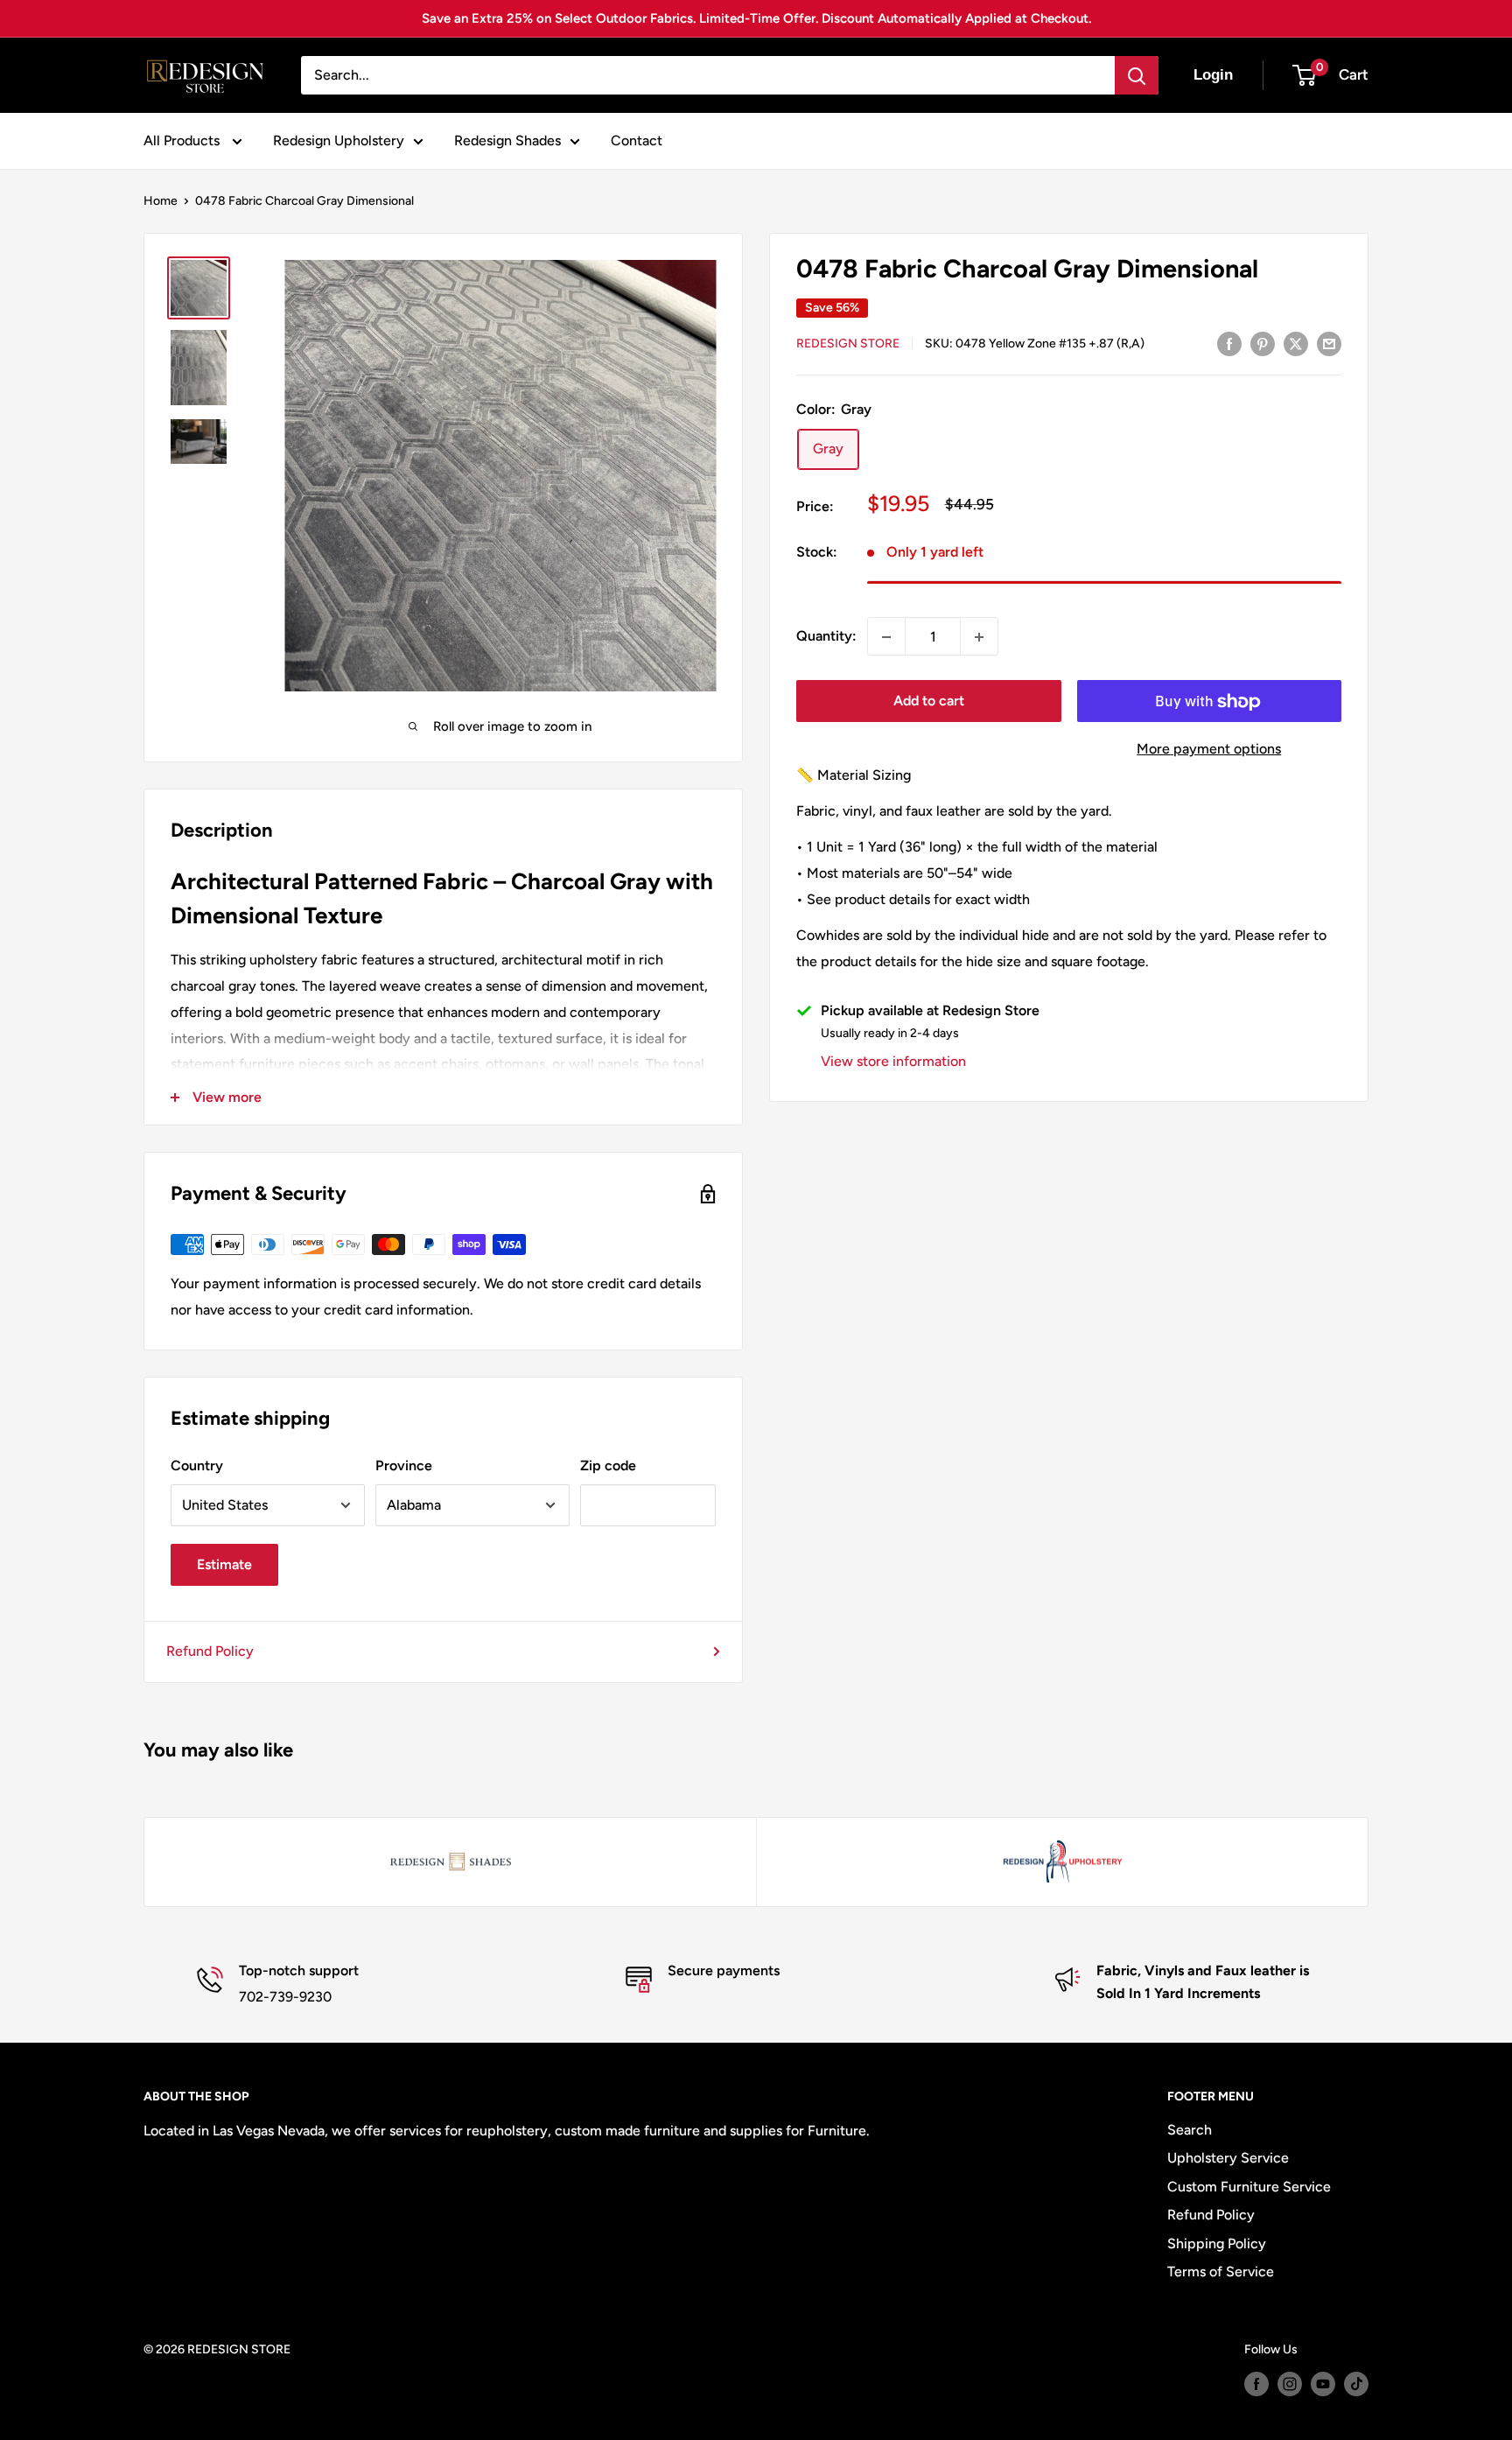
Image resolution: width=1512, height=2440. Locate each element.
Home (161, 201)
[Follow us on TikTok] (1356, 2384)
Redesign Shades (507, 140)
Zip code (608, 1465)
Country (197, 1465)
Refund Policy (210, 1651)
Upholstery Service (1228, 2158)
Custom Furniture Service (1249, 2187)
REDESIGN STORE (848, 344)
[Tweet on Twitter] (1296, 343)
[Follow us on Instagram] (1290, 2384)
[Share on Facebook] (1229, 343)
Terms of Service (1221, 2272)
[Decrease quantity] (886, 637)
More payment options (1209, 750)
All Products (183, 140)
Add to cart (929, 701)
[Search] (1137, 75)
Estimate (224, 1564)
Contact (637, 140)
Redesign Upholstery (339, 140)
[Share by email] (1329, 343)
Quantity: (826, 637)
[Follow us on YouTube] (1323, 2384)
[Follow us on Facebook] (1256, 2384)
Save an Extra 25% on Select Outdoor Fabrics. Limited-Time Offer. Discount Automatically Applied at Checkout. (756, 18)
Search (1190, 2130)
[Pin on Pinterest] (1263, 343)
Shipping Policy (1217, 2244)
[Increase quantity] (979, 637)
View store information (893, 1062)
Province (404, 1465)
